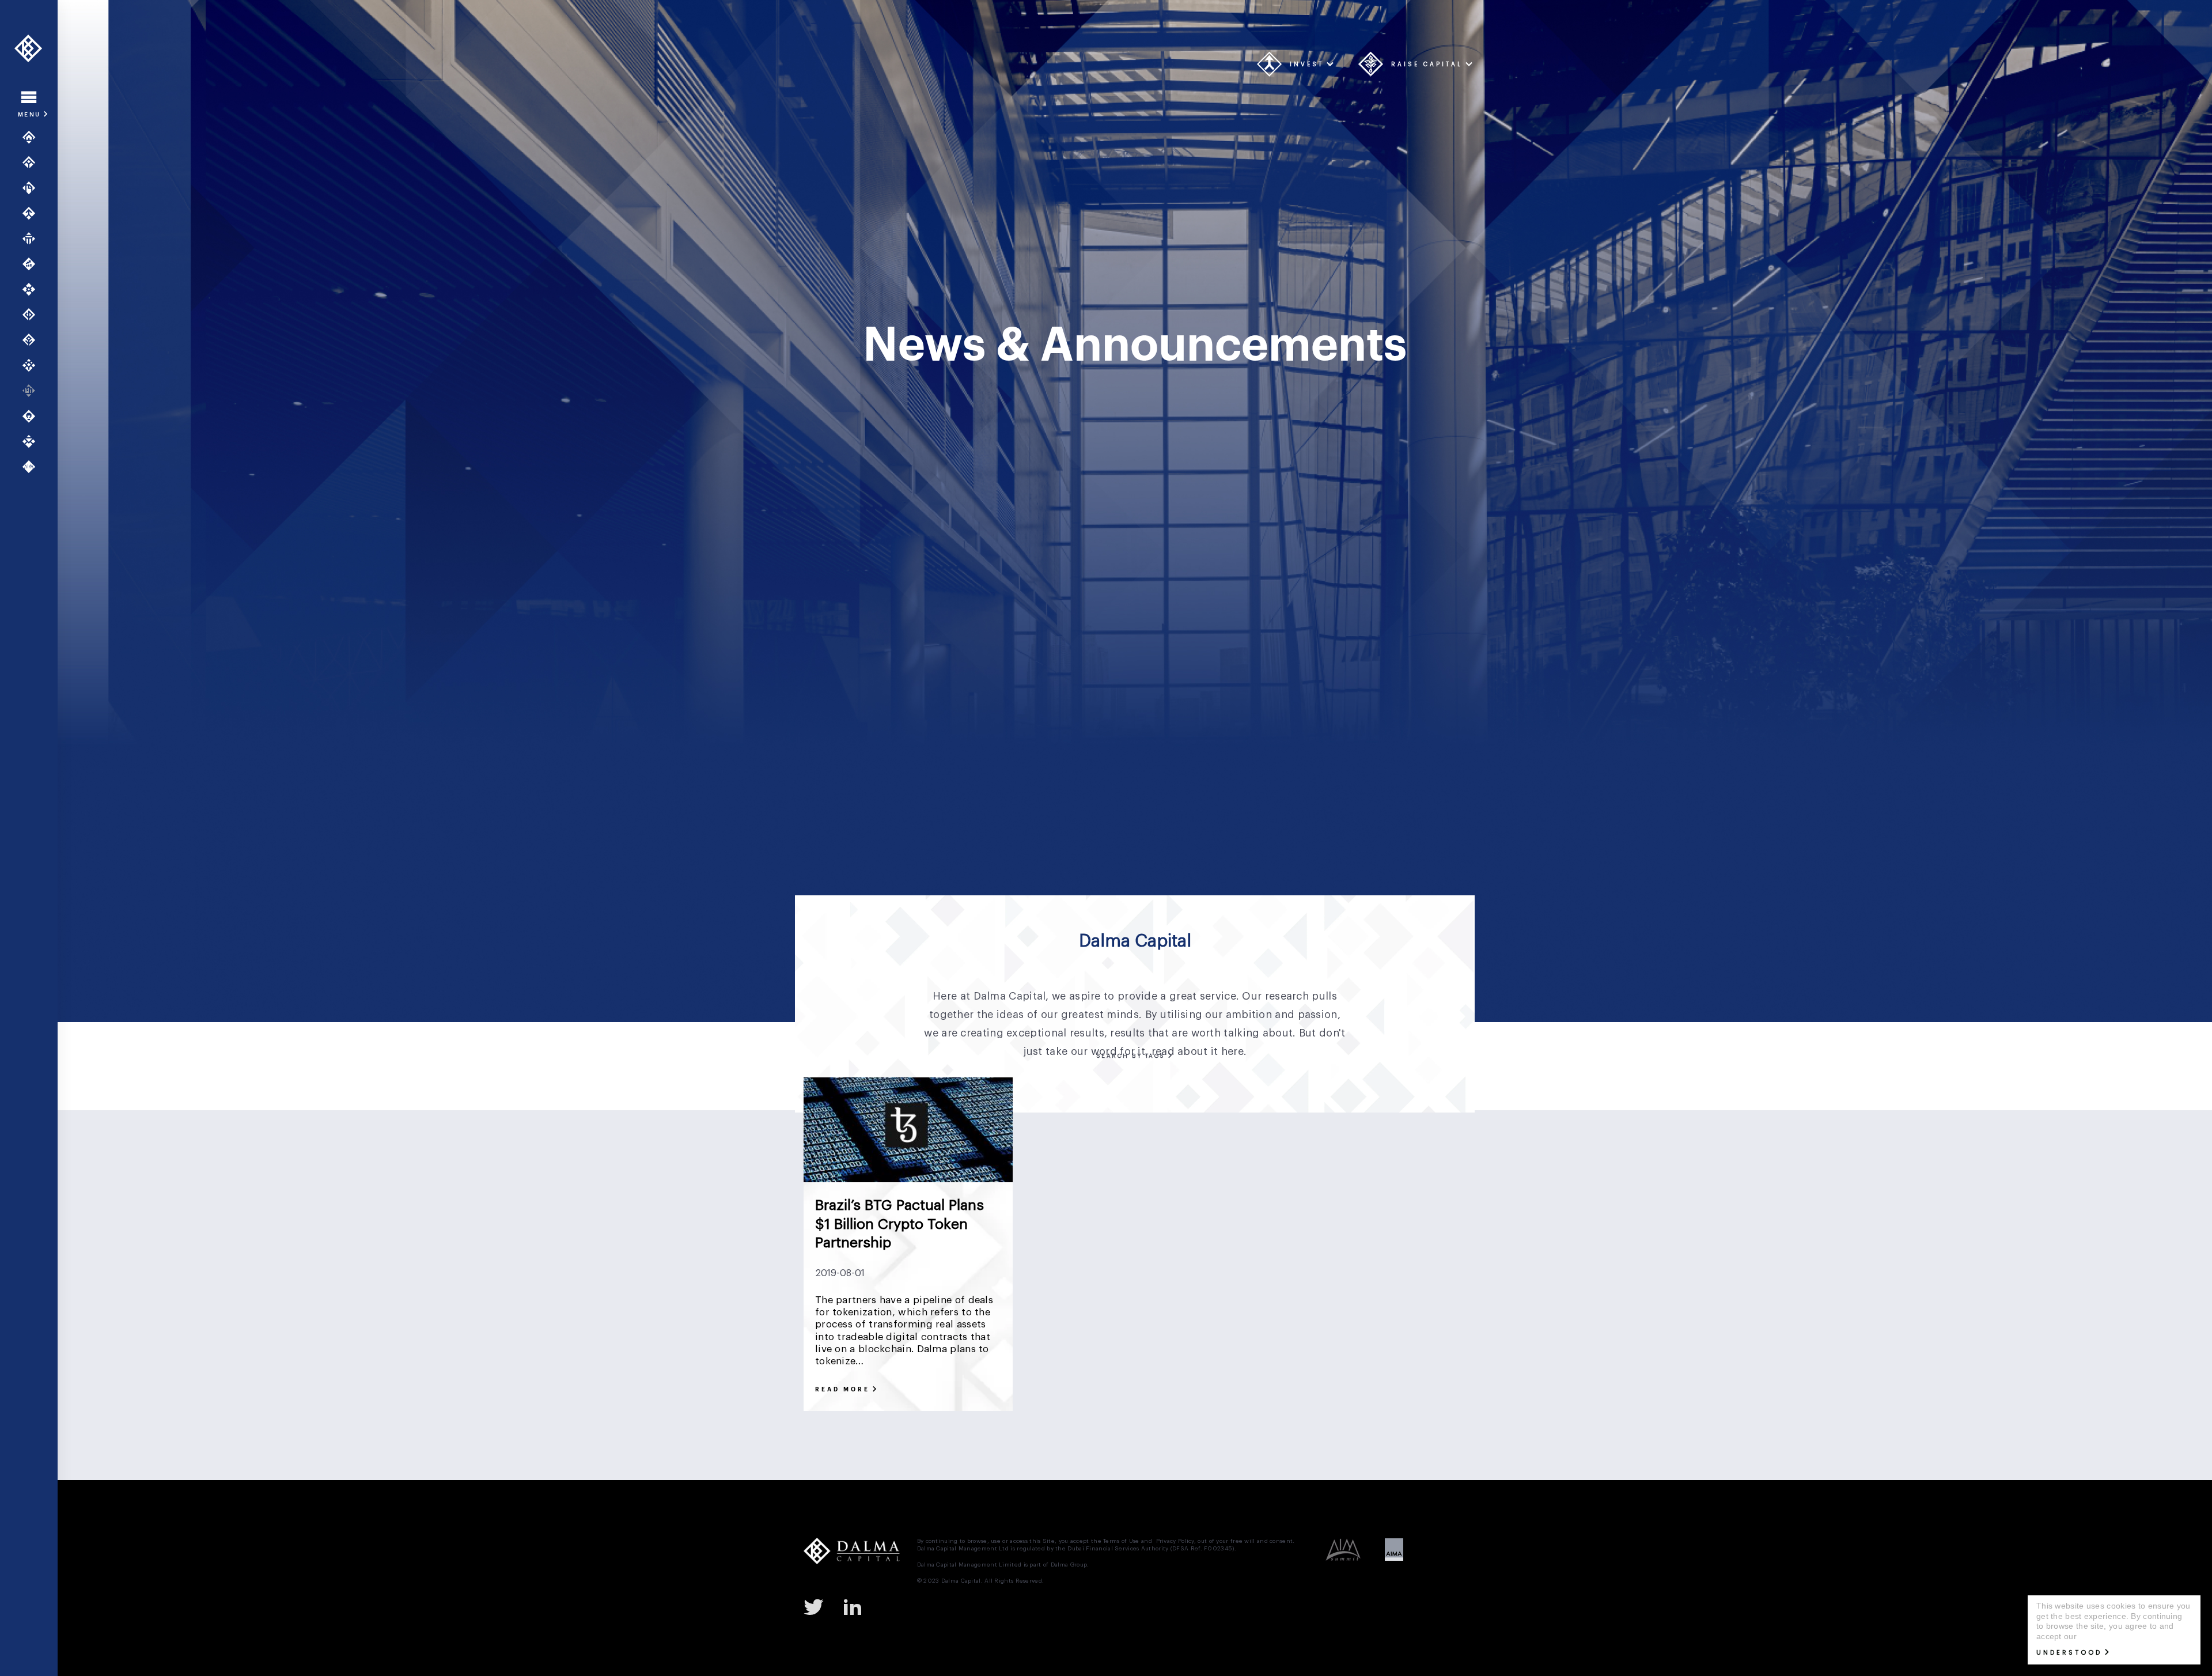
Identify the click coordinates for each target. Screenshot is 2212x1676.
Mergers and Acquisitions (1107, 1231)
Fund (1290, 1173)
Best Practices (1216, 1086)
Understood (2069, 1652)
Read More (842, 1390)
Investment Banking (33, 188)
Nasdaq (1300, 1231)
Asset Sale (1044, 1086)
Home (33, 137)
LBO (1204, 1202)
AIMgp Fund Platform (33, 239)
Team (33, 365)
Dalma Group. (1070, 1565)
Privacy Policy (1175, 1541)
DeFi (1217, 1144)
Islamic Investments (1141, 1202)
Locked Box (1337, 1202)
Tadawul (1265, 1260)
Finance (1085, 1173)
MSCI (1259, 1231)
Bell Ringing (1149, 1086)
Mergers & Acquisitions (33, 213)
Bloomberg (1325, 1086)
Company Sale (1123, 1115)
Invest (1307, 64)
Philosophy (33, 315)
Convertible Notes (1303, 1115)
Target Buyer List (1330, 1260)
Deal (1184, 1144)
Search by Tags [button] (1132, 1056)
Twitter (818, 1606)
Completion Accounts (1210, 1115)
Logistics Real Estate (1415, 1202)
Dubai (1434, 1144)
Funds (33, 264)
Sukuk (1220, 1260)
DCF (1099, 1144)
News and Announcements (33, 391)
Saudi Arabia (1047, 1260)
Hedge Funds (1376, 1173)
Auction (1096, 1086)
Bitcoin (1274, 1086)
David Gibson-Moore (1036, 1144)
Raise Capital (1427, 64)
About (33, 162)
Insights (33, 416)
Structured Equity (1158, 1260)
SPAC (1098, 1260)
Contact (33, 441)
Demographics (1270, 1144)
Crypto (1368, 1115)
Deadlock (1141, 1144)
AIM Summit (33, 467)
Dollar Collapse (1378, 1144)
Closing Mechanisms (1040, 1115)
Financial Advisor (1148, 1173)
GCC (1325, 1173)
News (1404, 1231)
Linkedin (857, 1606)
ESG (1045, 1173)
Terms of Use (1121, 1541)
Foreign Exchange (1230, 1173)
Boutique (1381, 1086)
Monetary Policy (1202, 1231)
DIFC (1324, 1144)
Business (1432, 1086)
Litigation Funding (1263, 1202)
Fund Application (33, 340)
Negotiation (1354, 1231)
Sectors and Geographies (33, 289)
